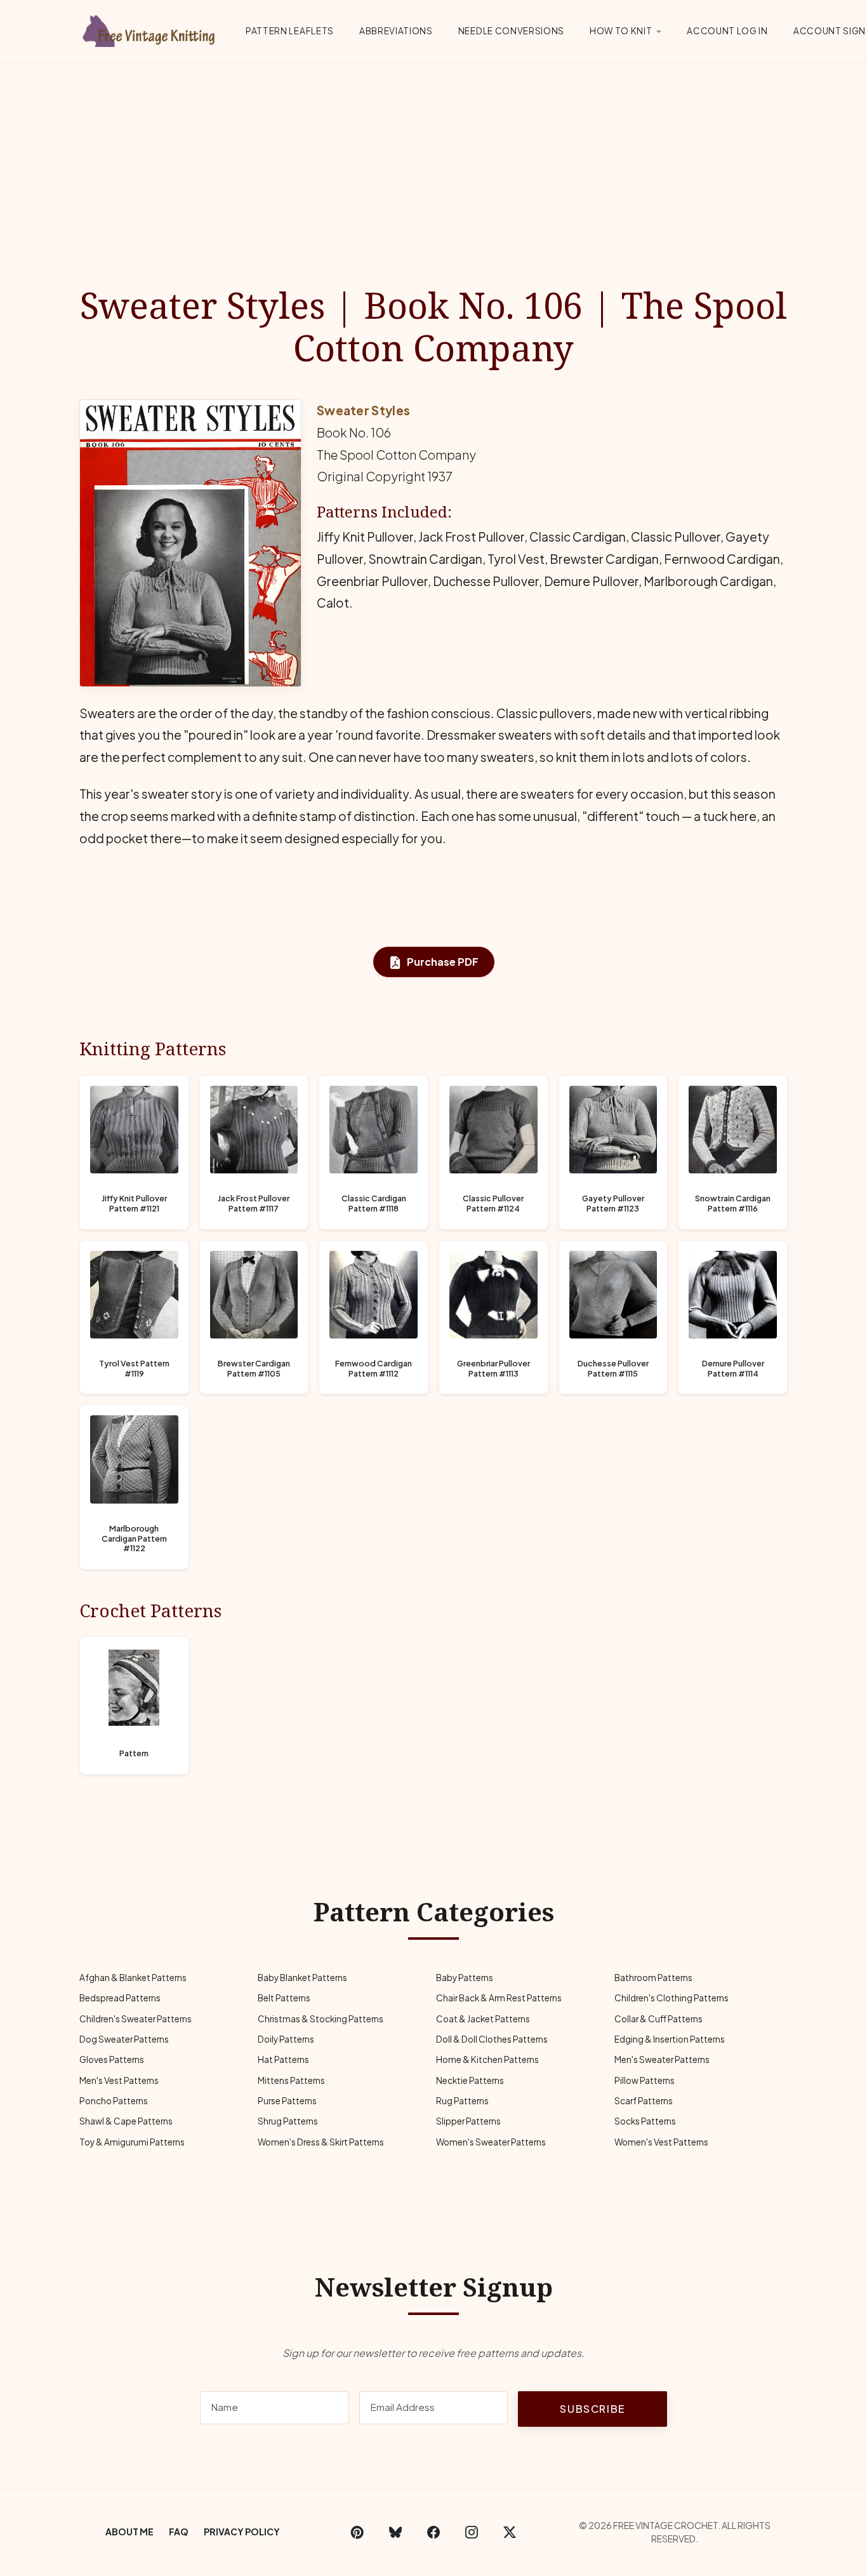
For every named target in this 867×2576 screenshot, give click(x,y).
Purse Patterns (287, 2101)
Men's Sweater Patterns (662, 2059)
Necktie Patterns (470, 2080)
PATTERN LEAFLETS (290, 31)
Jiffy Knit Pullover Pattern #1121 (134, 1204)
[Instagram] (472, 2532)
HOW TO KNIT (621, 31)
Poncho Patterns (114, 2101)
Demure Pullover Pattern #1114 (733, 1369)
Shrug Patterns (288, 2121)
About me (129, 2532)
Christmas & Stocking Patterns (321, 2019)
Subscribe (592, 2409)
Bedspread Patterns (120, 1998)
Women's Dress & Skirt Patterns (321, 2142)
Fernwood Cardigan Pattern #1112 (374, 1369)
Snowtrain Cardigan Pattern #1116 (733, 1204)
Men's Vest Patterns (119, 2080)
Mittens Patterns (291, 2080)
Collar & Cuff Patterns (659, 2019)
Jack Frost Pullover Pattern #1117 (254, 1204)
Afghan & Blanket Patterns (133, 1978)
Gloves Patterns (112, 2059)
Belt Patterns (284, 1998)
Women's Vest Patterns (661, 2142)
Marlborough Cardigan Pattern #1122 (134, 1538)
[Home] (151, 29)
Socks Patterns (645, 2121)
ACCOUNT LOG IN (727, 31)
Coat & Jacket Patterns (483, 2019)
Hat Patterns (283, 2059)
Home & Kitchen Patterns (487, 2059)
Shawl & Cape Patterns (126, 2121)
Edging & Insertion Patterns (670, 2039)
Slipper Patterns (468, 2121)
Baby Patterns (465, 1978)
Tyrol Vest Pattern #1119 (134, 1369)
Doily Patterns (286, 2039)
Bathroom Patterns (653, 1978)
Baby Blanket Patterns (302, 1978)
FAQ (179, 2532)
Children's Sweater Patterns (136, 2019)
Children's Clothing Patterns (672, 1998)
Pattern (134, 1753)
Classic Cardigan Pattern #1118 (374, 1204)
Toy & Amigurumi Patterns (132, 2142)
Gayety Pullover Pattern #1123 (613, 1204)
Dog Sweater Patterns (124, 2039)
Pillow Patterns (645, 2080)
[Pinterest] (357, 2532)
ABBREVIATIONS (396, 31)
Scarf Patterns (644, 2101)
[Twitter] (510, 2532)
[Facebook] (433, 2532)
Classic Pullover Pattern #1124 (493, 1204)
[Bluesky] (395, 2532)
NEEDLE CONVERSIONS (511, 31)
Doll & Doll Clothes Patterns (492, 2039)
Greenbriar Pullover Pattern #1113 (493, 1369)
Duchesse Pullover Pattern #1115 (613, 1369)
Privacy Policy (242, 2532)
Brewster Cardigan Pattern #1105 (254, 1369)
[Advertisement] (433, 158)
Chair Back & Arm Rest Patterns (499, 1998)
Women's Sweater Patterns (491, 2142)
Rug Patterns (462, 2101)
